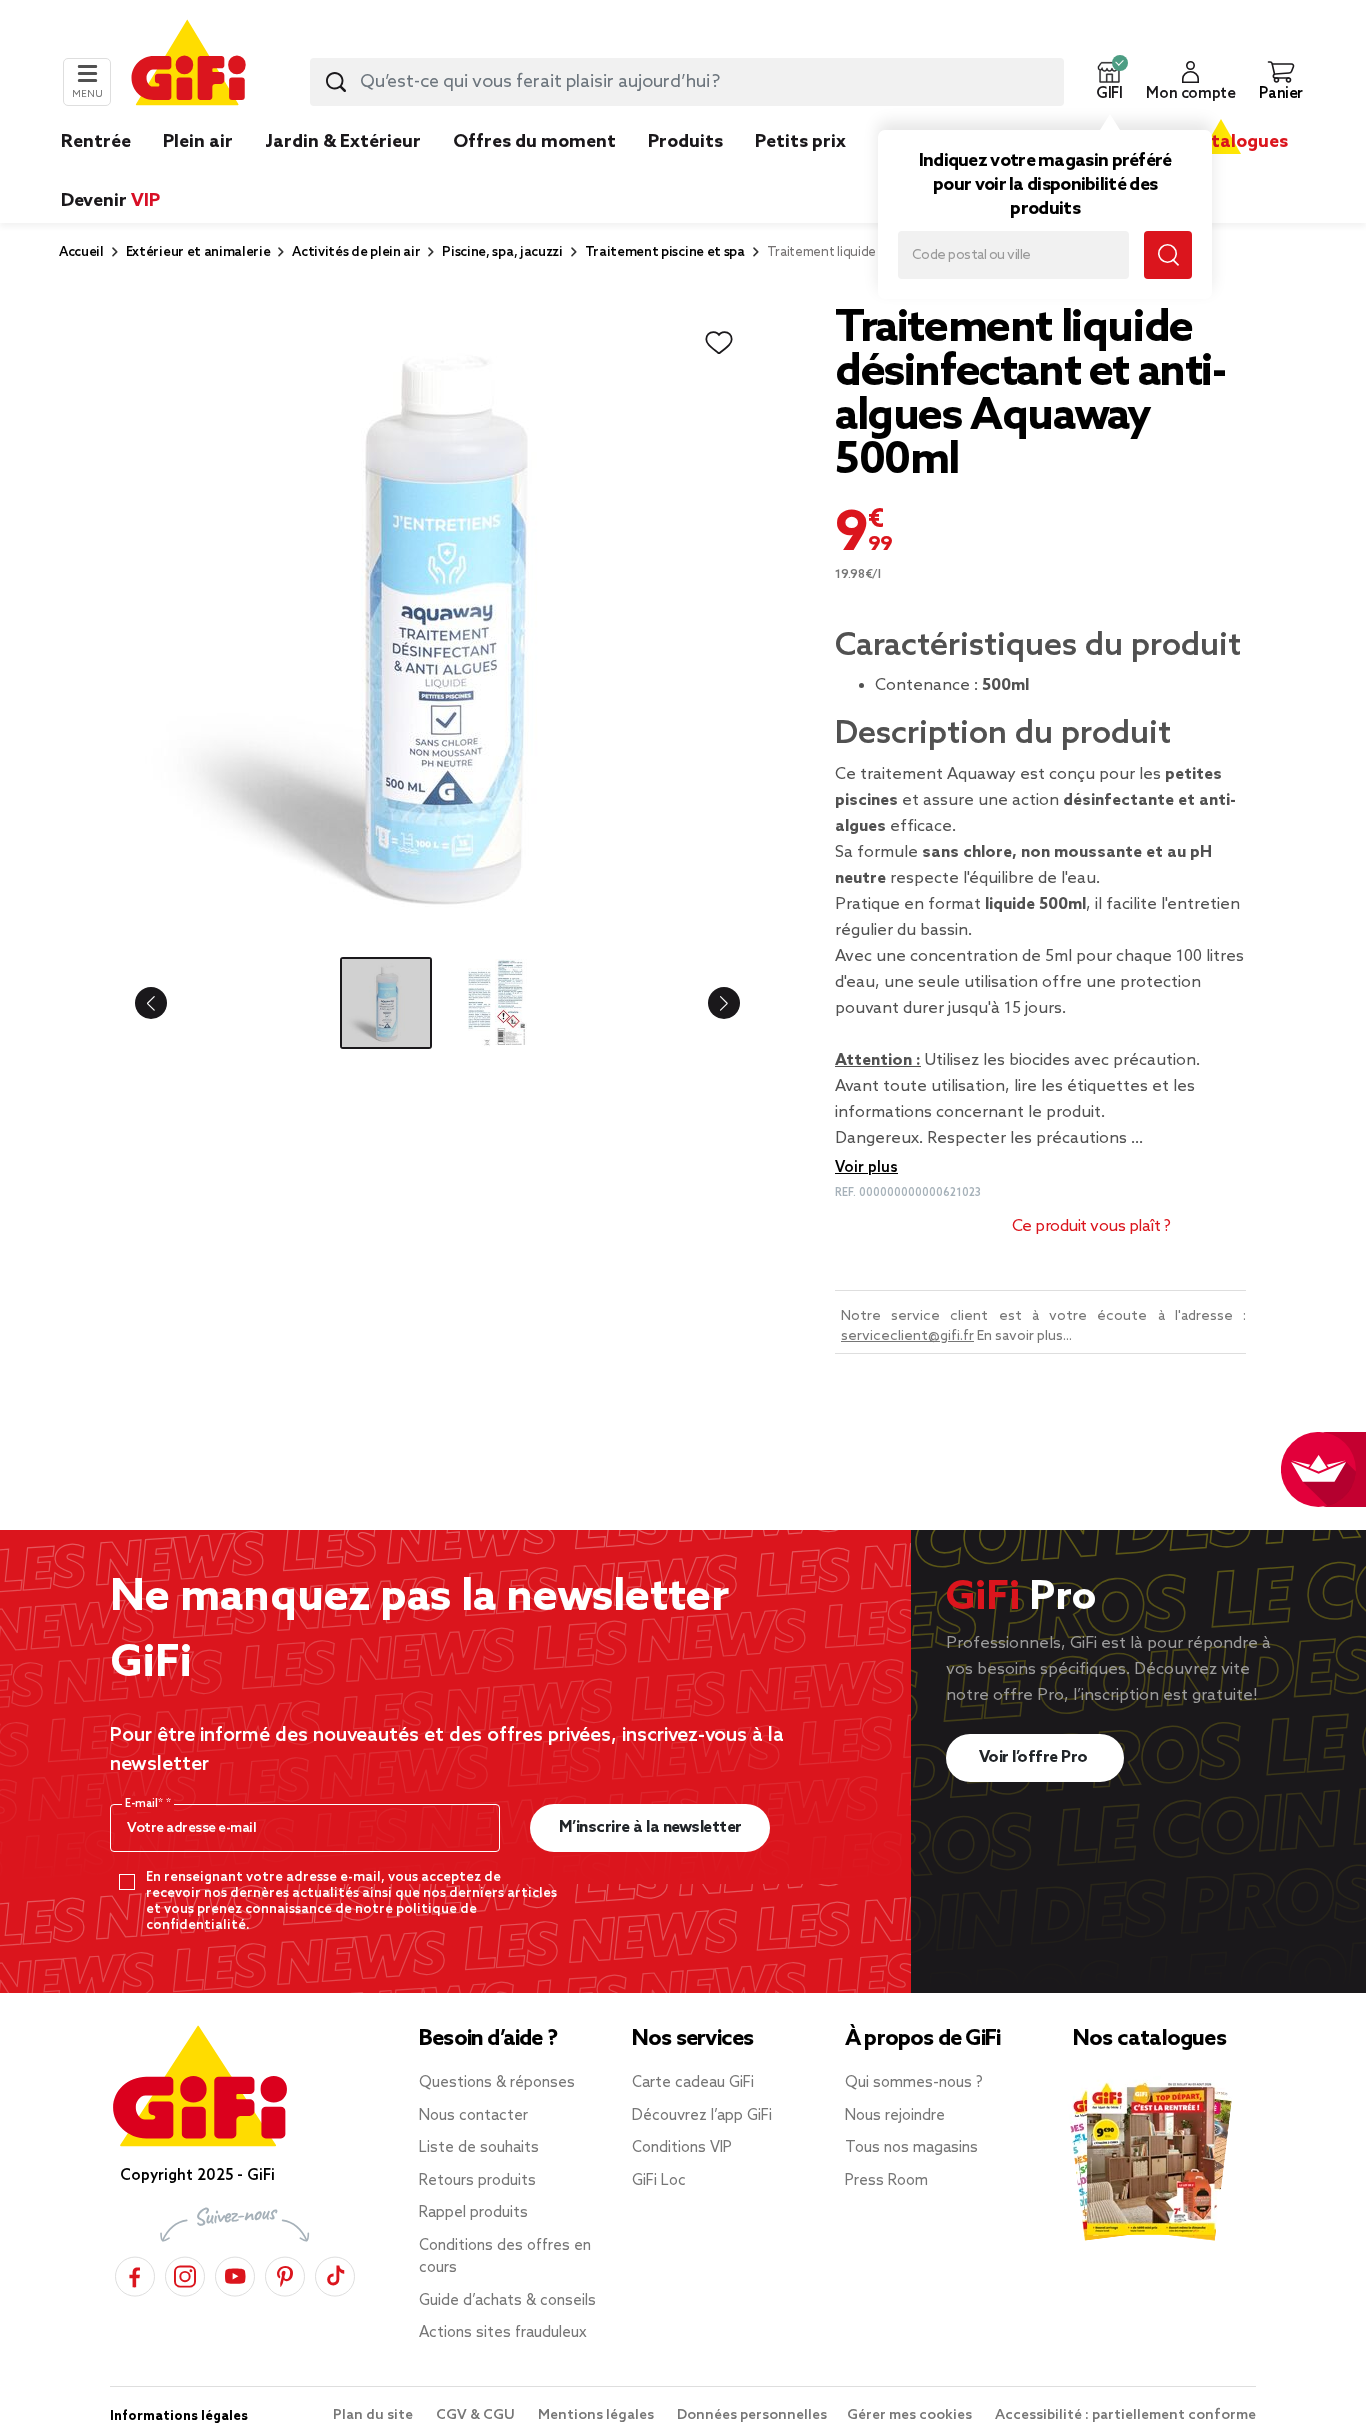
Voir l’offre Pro (1035, 1757)
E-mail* (145, 1804)
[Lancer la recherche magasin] (1168, 255)
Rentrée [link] (96, 142)
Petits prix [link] (800, 142)
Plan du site (374, 2415)
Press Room (886, 2181)
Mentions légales (597, 2415)
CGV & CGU (477, 2415)
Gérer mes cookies (911, 2415)
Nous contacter (473, 2116)
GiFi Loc (659, 2181)
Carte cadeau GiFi (693, 2083)
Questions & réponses (497, 2083)
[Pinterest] (285, 2273)
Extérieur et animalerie (198, 252)
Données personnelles (752, 2415)
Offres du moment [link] (534, 142)
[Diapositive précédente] (167, 1003)
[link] (685, 172)
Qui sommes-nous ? (914, 2083)
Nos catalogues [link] (1220, 142)
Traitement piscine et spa (665, 252)
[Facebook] (135, 2273)
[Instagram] (185, 2273)
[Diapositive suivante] (708, 1003)
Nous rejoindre (895, 2116)
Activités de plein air (356, 252)
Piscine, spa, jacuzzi (502, 252)
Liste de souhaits (479, 2148)
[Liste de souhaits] (719, 343)
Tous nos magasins (911, 2148)
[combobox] (687, 82)
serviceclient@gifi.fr (907, 1336)
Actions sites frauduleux (503, 2333)
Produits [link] (685, 142)
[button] (1109, 82)
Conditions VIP (682, 2148)
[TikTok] (335, 2273)
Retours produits (477, 2181)
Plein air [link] (198, 142)
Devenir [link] (110, 201)
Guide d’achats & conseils (507, 2301)
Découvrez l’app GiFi (702, 2116)
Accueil (81, 252)
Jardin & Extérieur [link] (343, 142)
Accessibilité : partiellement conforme (1125, 2415)
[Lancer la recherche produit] (336, 82)
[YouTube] (235, 2273)
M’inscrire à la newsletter (650, 1827)
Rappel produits (473, 2213)
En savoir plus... (1024, 1336)
